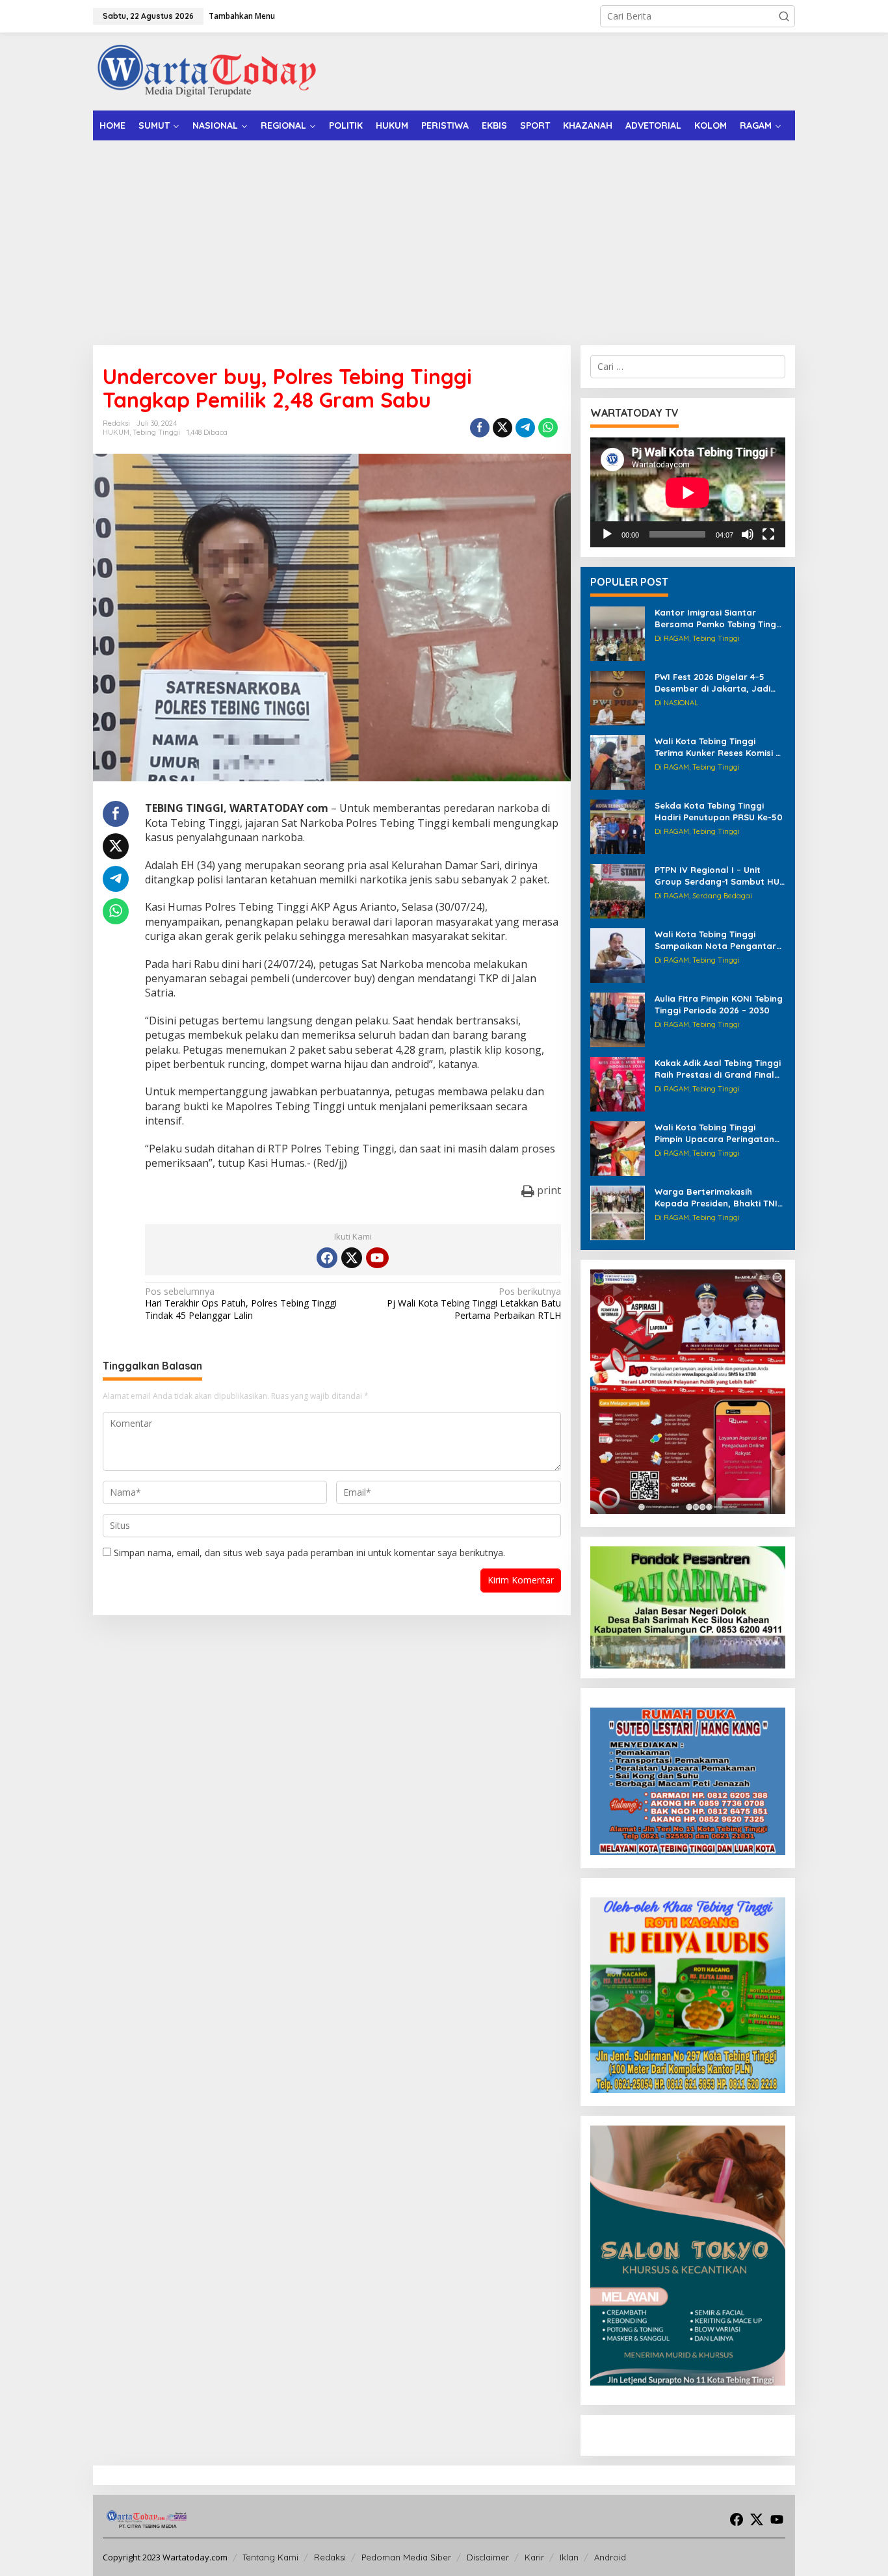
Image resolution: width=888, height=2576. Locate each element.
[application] (688, 492)
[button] (784, 16)
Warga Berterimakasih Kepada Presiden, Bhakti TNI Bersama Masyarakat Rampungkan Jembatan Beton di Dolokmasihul (716, 1198)
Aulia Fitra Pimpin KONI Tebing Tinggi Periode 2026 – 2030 (719, 1004)
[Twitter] (352, 1258)
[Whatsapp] (548, 428)
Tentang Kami (270, 2557)
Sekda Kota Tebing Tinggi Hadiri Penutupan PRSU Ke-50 (719, 811)
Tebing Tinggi (156, 432)
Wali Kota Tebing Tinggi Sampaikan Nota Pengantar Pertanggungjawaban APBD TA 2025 (715, 940)
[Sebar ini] (480, 428)
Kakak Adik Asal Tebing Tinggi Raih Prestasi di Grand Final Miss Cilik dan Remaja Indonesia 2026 (718, 1069)
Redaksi (330, 2557)
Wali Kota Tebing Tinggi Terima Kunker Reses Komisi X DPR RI (718, 747)
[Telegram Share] (525, 428)
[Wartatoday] (207, 71)
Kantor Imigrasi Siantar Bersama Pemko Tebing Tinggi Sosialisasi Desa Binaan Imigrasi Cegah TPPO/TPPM (719, 618)
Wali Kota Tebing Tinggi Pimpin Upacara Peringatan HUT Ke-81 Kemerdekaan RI (714, 1133)
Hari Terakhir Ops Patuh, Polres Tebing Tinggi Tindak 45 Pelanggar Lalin (241, 1303)
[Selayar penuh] (768, 534)
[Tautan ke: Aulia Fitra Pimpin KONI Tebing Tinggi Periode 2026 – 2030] (618, 1019)
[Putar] (607, 534)
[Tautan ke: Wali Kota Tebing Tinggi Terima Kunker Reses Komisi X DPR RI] (618, 761)
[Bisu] (748, 534)
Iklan (569, 2557)
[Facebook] (327, 1258)
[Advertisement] (444, 238)
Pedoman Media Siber (406, 2557)
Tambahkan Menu (242, 16)
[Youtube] (377, 1258)
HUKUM (116, 432)
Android (610, 2557)
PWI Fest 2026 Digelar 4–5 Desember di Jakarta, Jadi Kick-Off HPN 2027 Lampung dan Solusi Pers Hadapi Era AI (719, 683)
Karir (534, 2557)
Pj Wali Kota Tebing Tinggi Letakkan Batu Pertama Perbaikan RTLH (474, 1303)
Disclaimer (488, 2557)
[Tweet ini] (503, 428)
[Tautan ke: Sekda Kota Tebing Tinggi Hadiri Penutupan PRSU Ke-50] (618, 826)
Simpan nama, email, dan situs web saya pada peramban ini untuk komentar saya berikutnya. (309, 1553)
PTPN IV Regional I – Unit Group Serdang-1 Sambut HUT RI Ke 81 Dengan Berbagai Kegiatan (720, 876)
